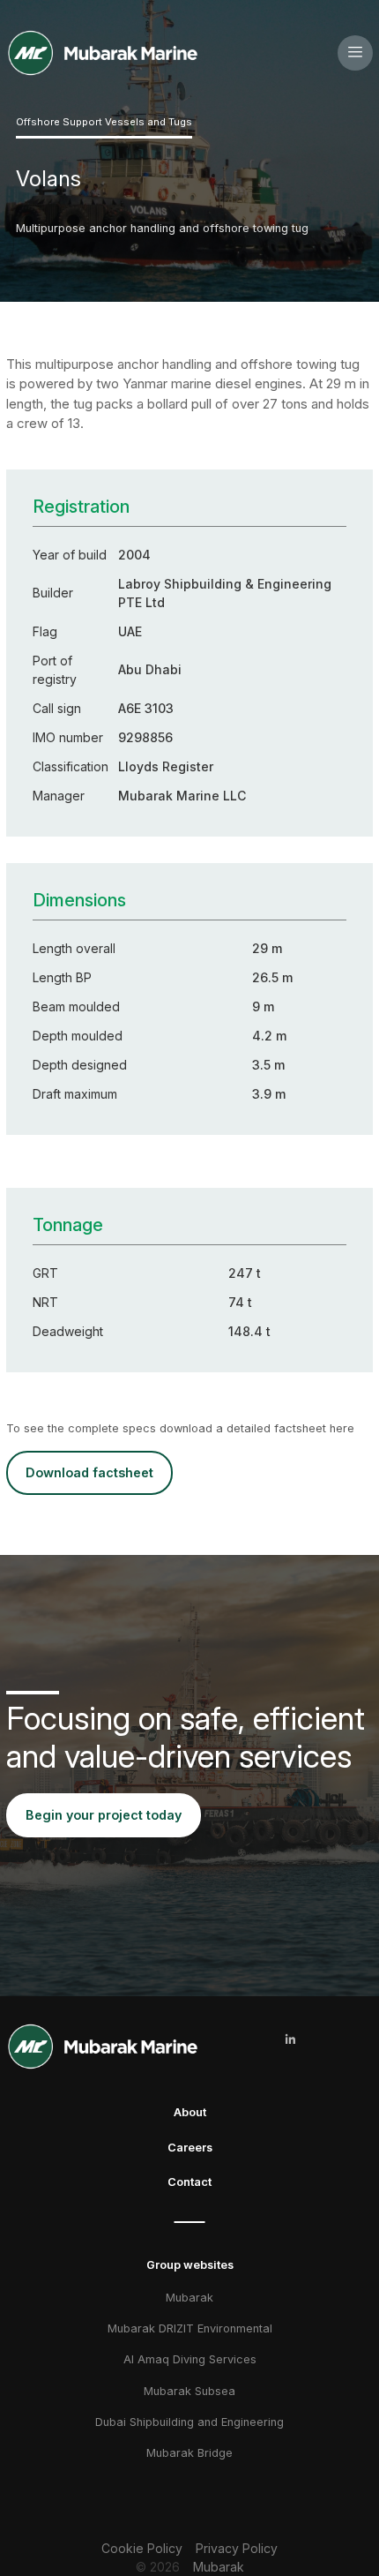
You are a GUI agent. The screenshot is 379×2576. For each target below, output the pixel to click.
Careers (190, 2148)
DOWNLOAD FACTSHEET (89, 1472)
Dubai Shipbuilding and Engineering (189, 2422)
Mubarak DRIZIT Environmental (190, 2328)
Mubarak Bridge (189, 2453)
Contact (189, 2182)
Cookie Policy (142, 2548)
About (190, 2112)
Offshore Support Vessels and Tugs (104, 122)
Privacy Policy (237, 2548)
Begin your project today (104, 1815)
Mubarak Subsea (189, 2391)
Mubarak (189, 2298)
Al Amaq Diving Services (190, 2359)
